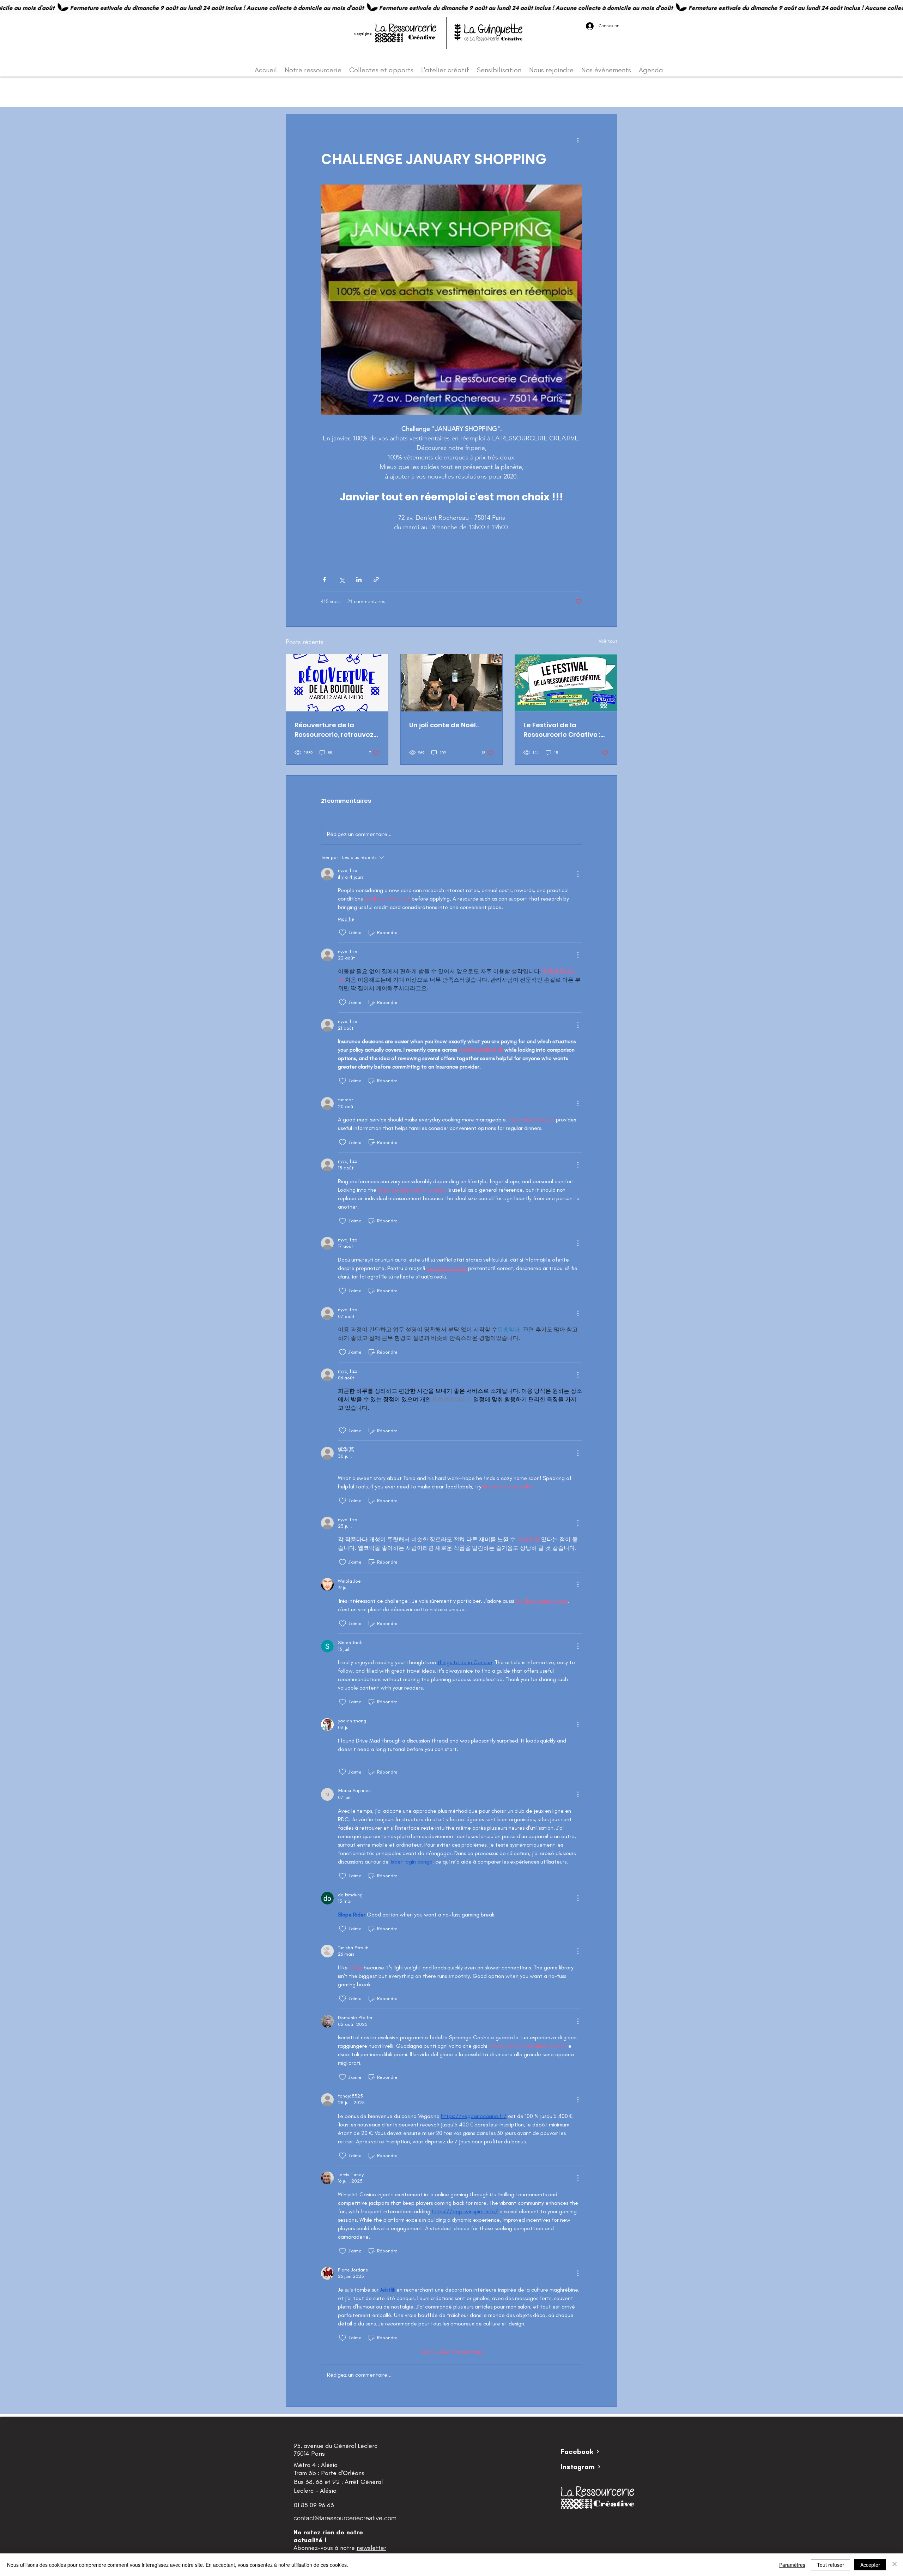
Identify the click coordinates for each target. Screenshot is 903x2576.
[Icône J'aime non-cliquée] (343, 933)
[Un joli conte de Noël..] (452, 683)
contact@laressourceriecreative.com (345, 2518)
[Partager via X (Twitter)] (342, 580)
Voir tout (608, 641)
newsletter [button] (371, 2548)
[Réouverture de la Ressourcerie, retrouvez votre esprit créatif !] (337, 683)
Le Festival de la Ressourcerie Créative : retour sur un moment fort (562, 730)
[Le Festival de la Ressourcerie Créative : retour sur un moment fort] (566, 683)
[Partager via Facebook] (324, 580)
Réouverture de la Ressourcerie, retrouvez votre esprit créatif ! (334, 730)
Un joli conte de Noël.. (444, 725)
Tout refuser (831, 2565)
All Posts (296, 93)
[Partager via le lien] (376, 580)
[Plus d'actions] (578, 140)
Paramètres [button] (792, 2565)
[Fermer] (895, 2565)
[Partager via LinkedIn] (359, 580)
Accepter (870, 2565)
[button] (608, 93)
